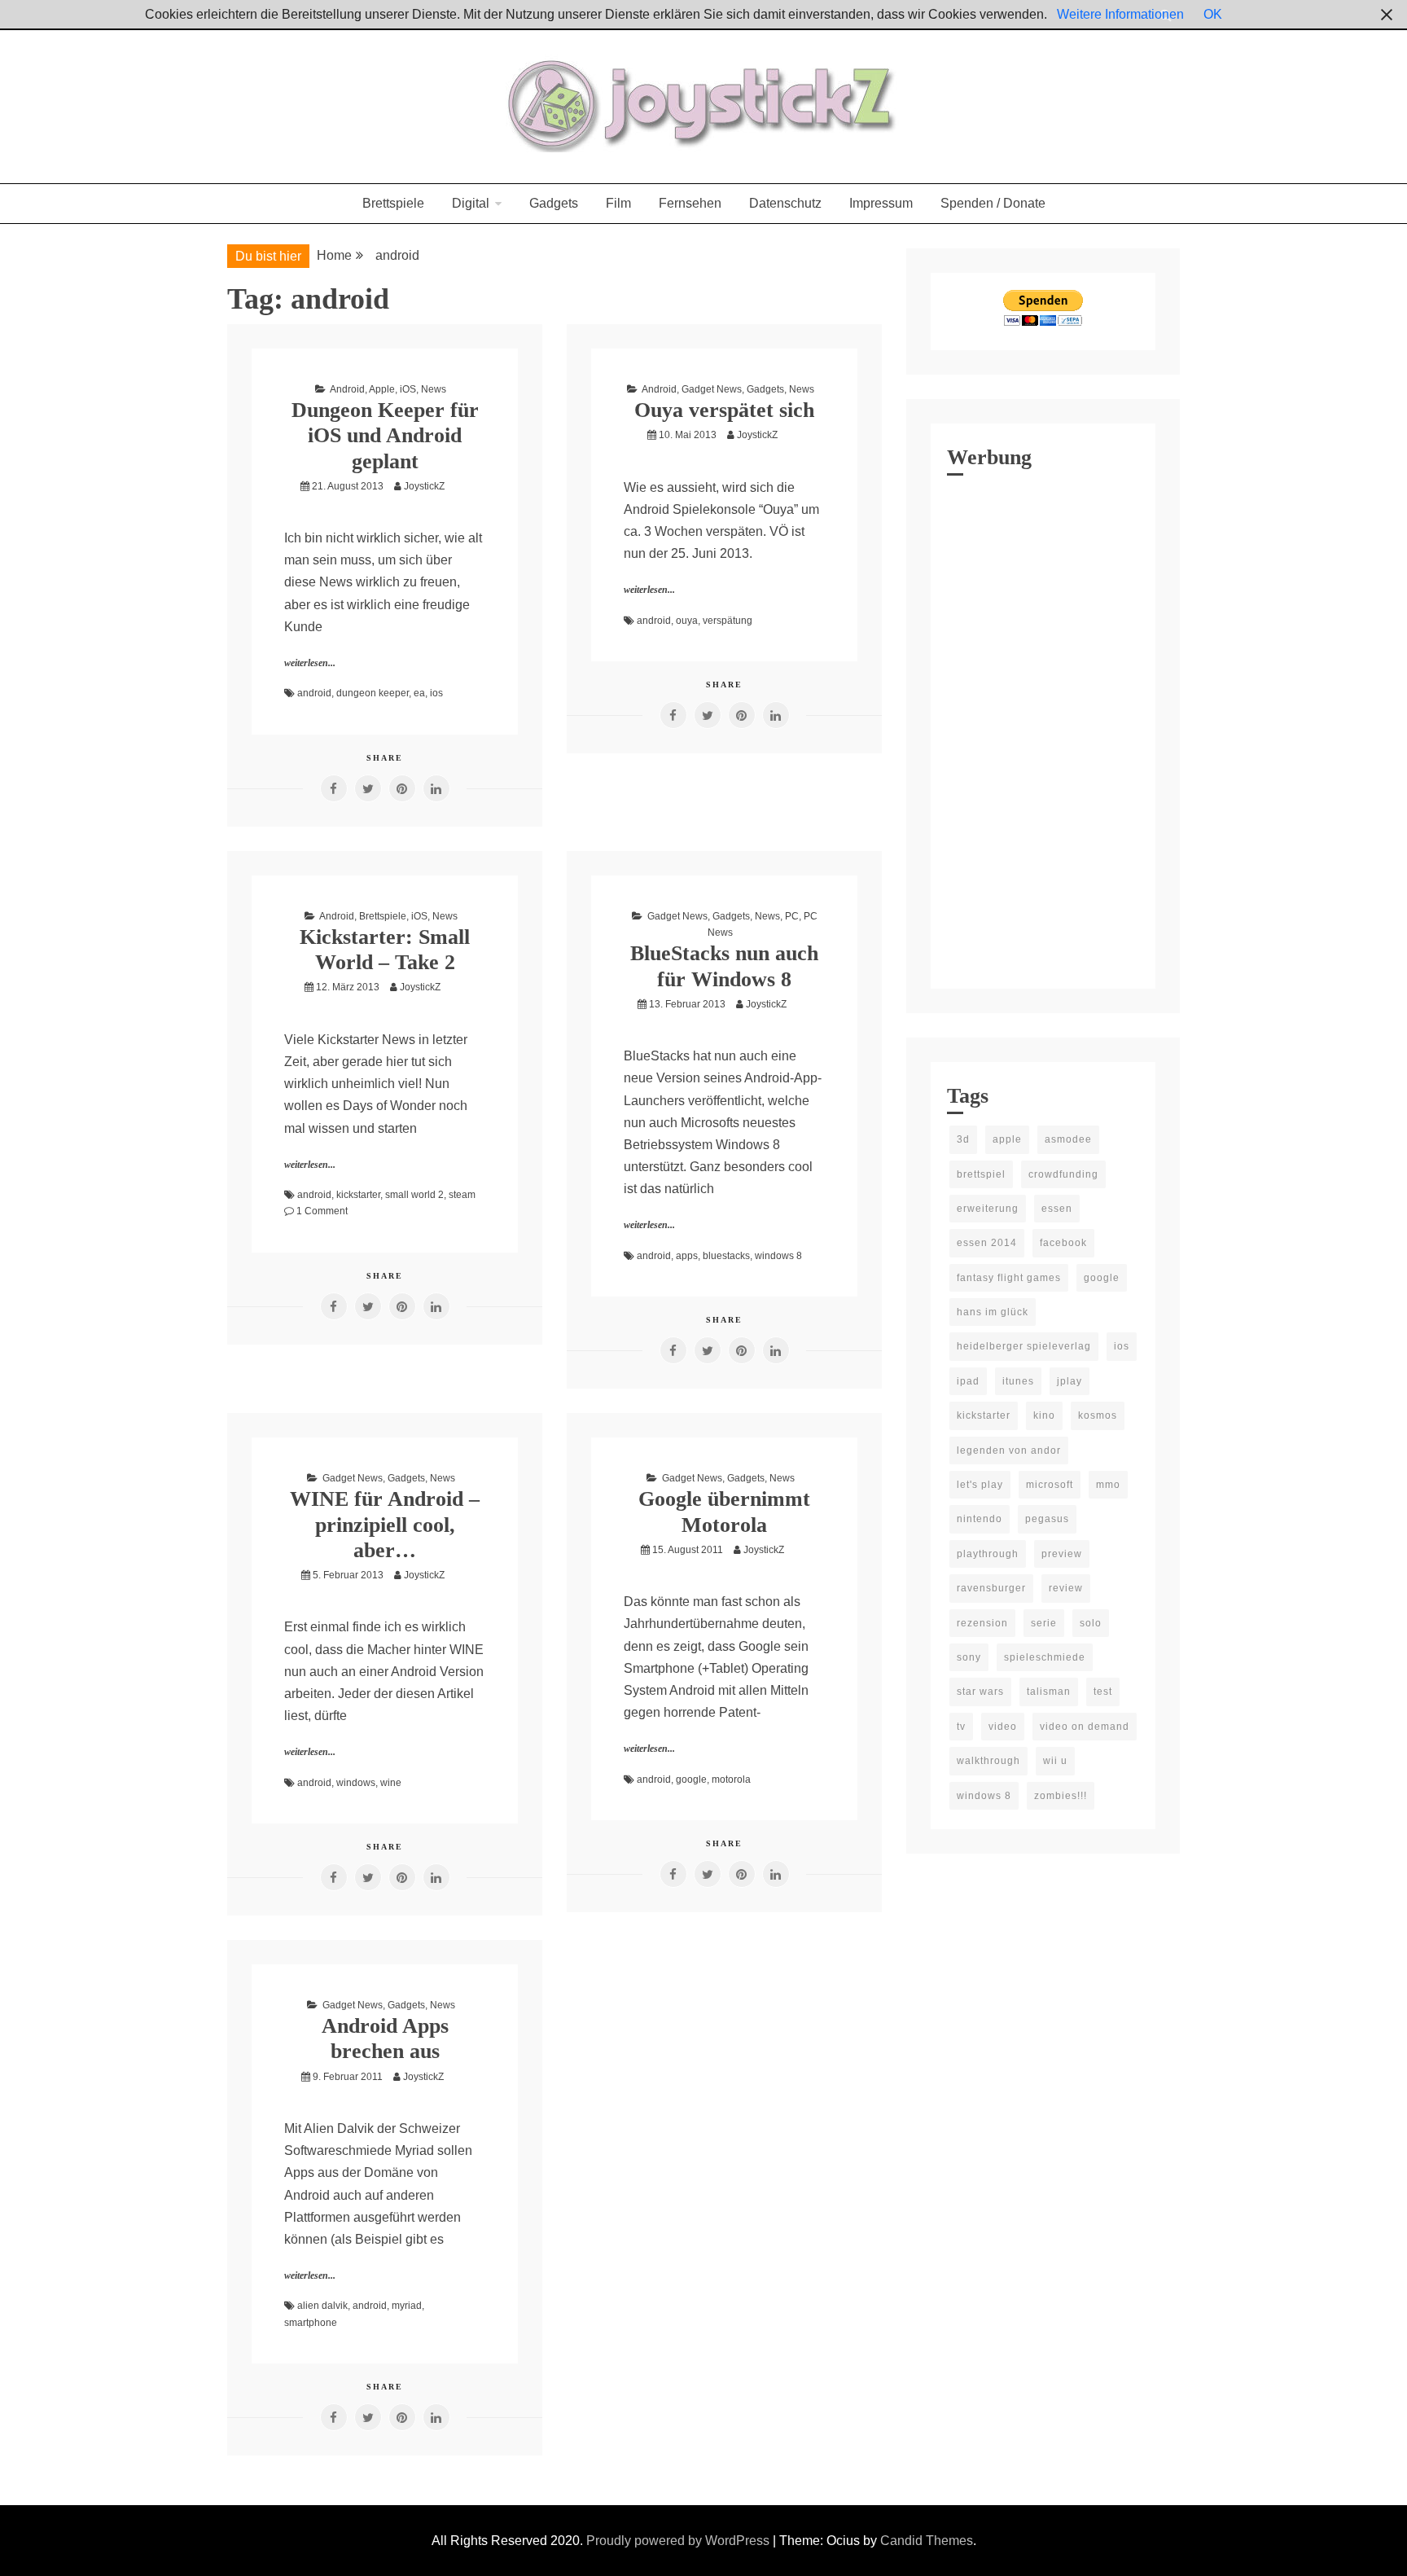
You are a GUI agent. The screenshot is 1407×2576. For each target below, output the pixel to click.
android (314, 693)
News (434, 389)
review (1066, 1588)
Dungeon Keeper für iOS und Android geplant (385, 435)
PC (792, 916)
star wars (980, 1692)
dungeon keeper (373, 693)
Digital (471, 203)
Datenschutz (785, 203)
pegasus (1047, 1519)
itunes (1018, 1381)
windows (356, 1783)
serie (1044, 1623)
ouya (687, 621)
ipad (968, 1381)
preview (1062, 1554)
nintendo (980, 1519)
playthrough (988, 1554)
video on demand (1085, 1727)
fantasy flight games (1009, 1278)
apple (1007, 1139)
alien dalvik (322, 2306)
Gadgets (554, 203)
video (1003, 1727)
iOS (408, 389)
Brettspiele (393, 203)
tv (961, 1727)
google (691, 1780)
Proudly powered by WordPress (679, 2541)
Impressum (881, 203)
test (1103, 1692)
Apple (382, 389)
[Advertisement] (1043, 728)
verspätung (728, 621)
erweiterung (988, 1209)
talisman (1049, 1692)
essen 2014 (987, 1243)
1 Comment (322, 1211)
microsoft (1050, 1485)
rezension (982, 1623)
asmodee (1068, 1139)
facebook (1063, 1243)
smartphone (311, 2323)
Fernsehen (690, 203)
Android (347, 389)
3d (963, 1139)
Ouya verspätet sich (724, 410)
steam (462, 1195)
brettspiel (981, 1174)
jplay (1069, 1381)
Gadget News (712, 389)
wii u (1055, 1761)
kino (1044, 1415)
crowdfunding (1063, 1174)
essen (1057, 1209)
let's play (980, 1485)
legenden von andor (1009, 1450)
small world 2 (414, 1195)
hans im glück (993, 1312)
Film (618, 203)
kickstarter (358, 1195)
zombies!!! (1061, 1796)
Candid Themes (927, 2541)
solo (1091, 1623)
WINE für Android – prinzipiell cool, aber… (385, 1524)
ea (419, 693)
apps (687, 1256)
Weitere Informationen (1120, 14)
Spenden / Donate (993, 203)
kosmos (1098, 1415)
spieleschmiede (1045, 1657)
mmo (1108, 1485)
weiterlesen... (310, 663)
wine (391, 1783)
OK (1213, 14)
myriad (407, 2306)
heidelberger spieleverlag (1024, 1346)
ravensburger (991, 1588)
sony (969, 1657)
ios (436, 693)
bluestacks (726, 1256)
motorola (731, 1780)
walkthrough (988, 1761)
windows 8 (778, 1256)
